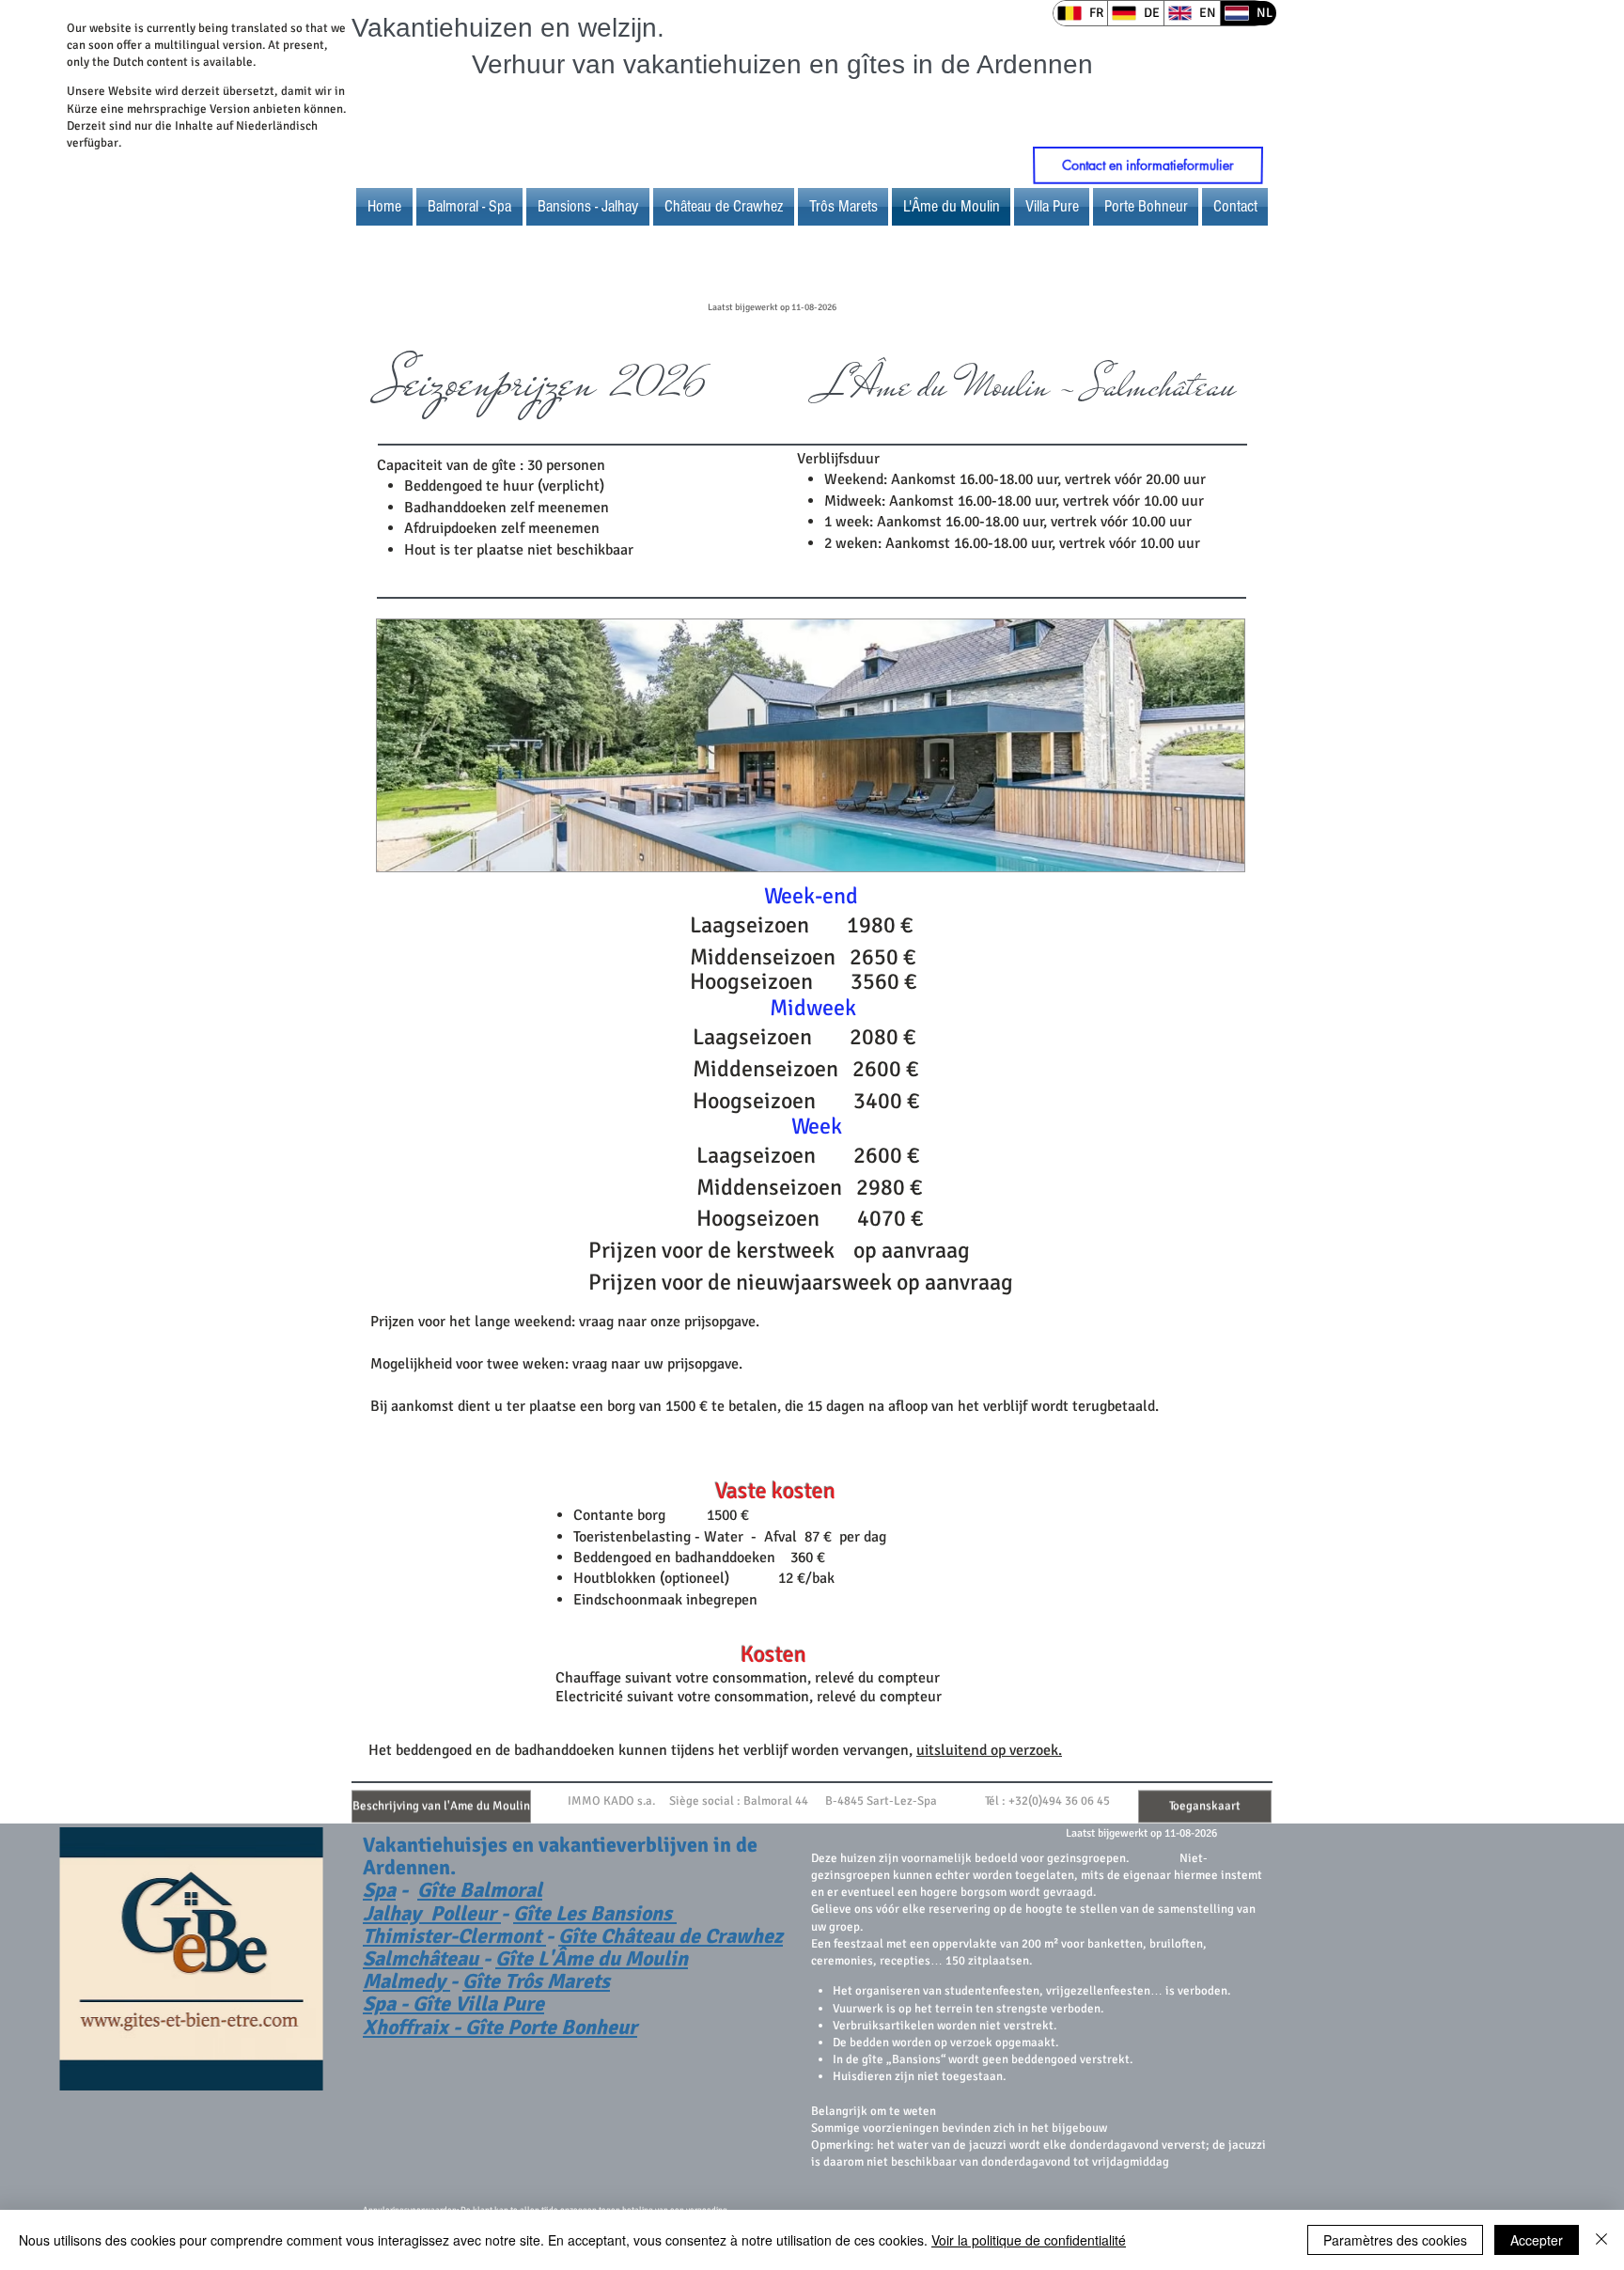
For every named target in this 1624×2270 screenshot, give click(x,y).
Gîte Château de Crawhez (671, 1936)
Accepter (1537, 2240)
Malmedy (406, 1981)
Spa (379, 1890)
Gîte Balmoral (480, 1890)
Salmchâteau (423, 1958)
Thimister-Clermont (454, 1936)
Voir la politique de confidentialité (1029, 2240)
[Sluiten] (1601, 2240)
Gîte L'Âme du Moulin (592, 1958)
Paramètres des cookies (1395, 2240)
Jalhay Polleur (432, 1913)
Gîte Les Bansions (595, 1913)
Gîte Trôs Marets (536, 1981)
